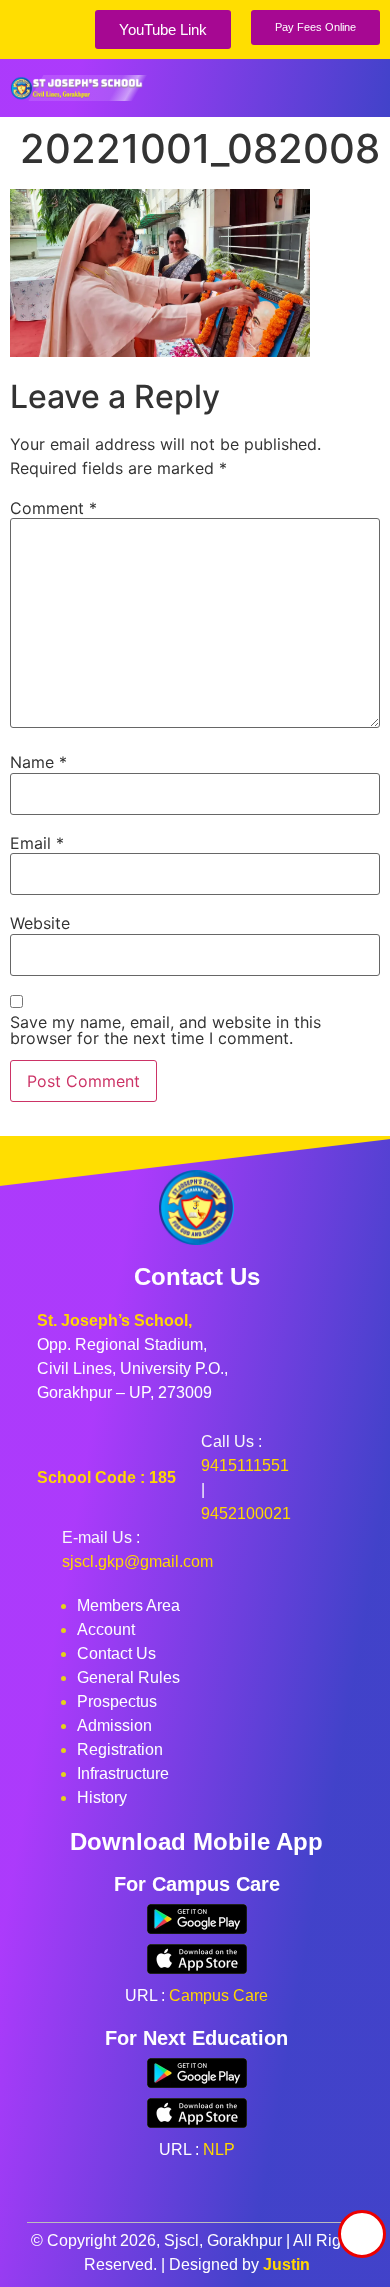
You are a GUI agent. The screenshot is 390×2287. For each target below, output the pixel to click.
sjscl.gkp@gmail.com (137, 1561)
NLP (219, 2149)
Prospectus (117, 1701)
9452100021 (246, 1513)
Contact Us (116, 1653)
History (102, 1797)
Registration (120, 1749)
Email (37, 843)
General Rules (128, 1677)
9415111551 (245, 1465)
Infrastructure (123, 1773)
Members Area (128, 1605)
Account (106, 1629)
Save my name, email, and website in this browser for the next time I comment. (165, 1030)
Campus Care (218, 1995)
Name (38, 762)
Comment (53, 508)
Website (40, 923)
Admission (114, 1725)
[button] (365, 88)
